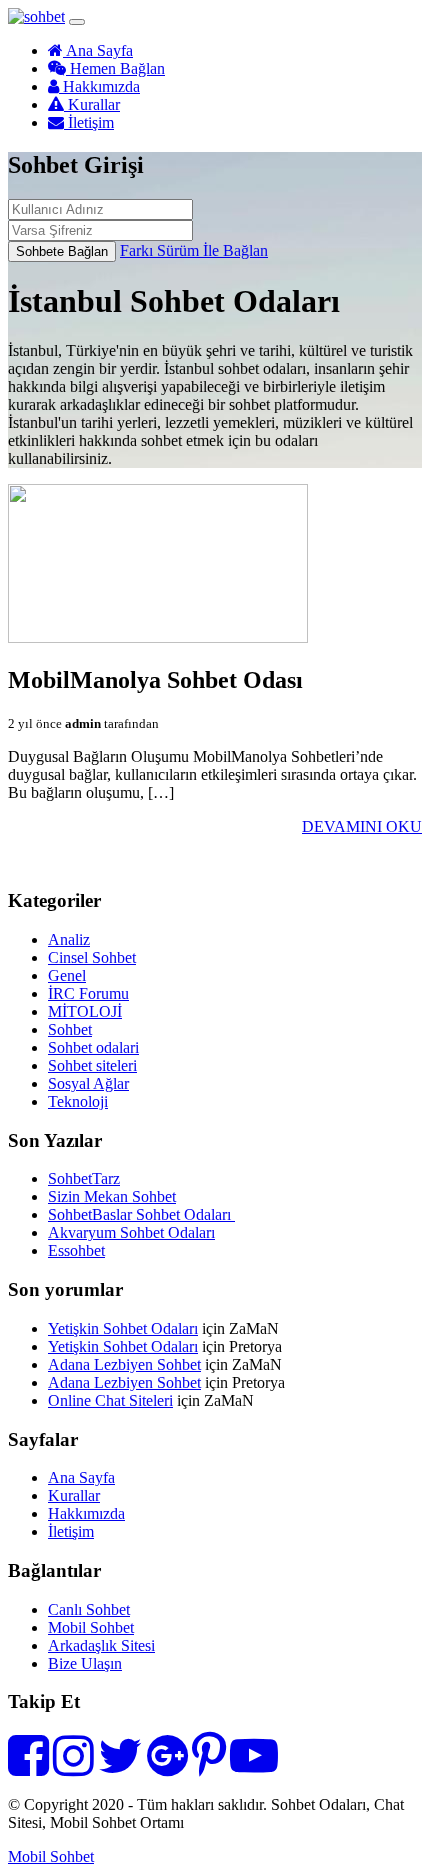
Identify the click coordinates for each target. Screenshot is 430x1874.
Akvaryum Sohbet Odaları (131, 1232)
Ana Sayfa (98, 50)
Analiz (69, 939)
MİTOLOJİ (85, 1011)
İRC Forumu (88, 993)
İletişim (89, 122)
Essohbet (76, 1250)
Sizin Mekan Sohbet (112, 1196)
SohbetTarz (84, 1178)
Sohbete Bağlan (62, 251)
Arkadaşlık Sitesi (101, 1645)
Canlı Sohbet (89, 1609)
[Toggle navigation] (77, 22)
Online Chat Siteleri (110, 1400)
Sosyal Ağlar (88, 1083)
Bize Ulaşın (85, 1663)
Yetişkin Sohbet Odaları (123, 1328)
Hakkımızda (99, 86)
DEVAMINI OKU (362, 826)
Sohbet (70, 1029)
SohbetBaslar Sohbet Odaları (141, 1214)
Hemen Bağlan (115, 68)
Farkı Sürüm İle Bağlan (194, 250)
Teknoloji (78, 1101)
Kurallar (92, 104)
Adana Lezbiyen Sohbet (124, 1364)
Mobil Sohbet (91, 1627)
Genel (67, 975)
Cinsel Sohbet (92, 957)
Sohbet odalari (93, 1047)
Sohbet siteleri (92, 1065)
